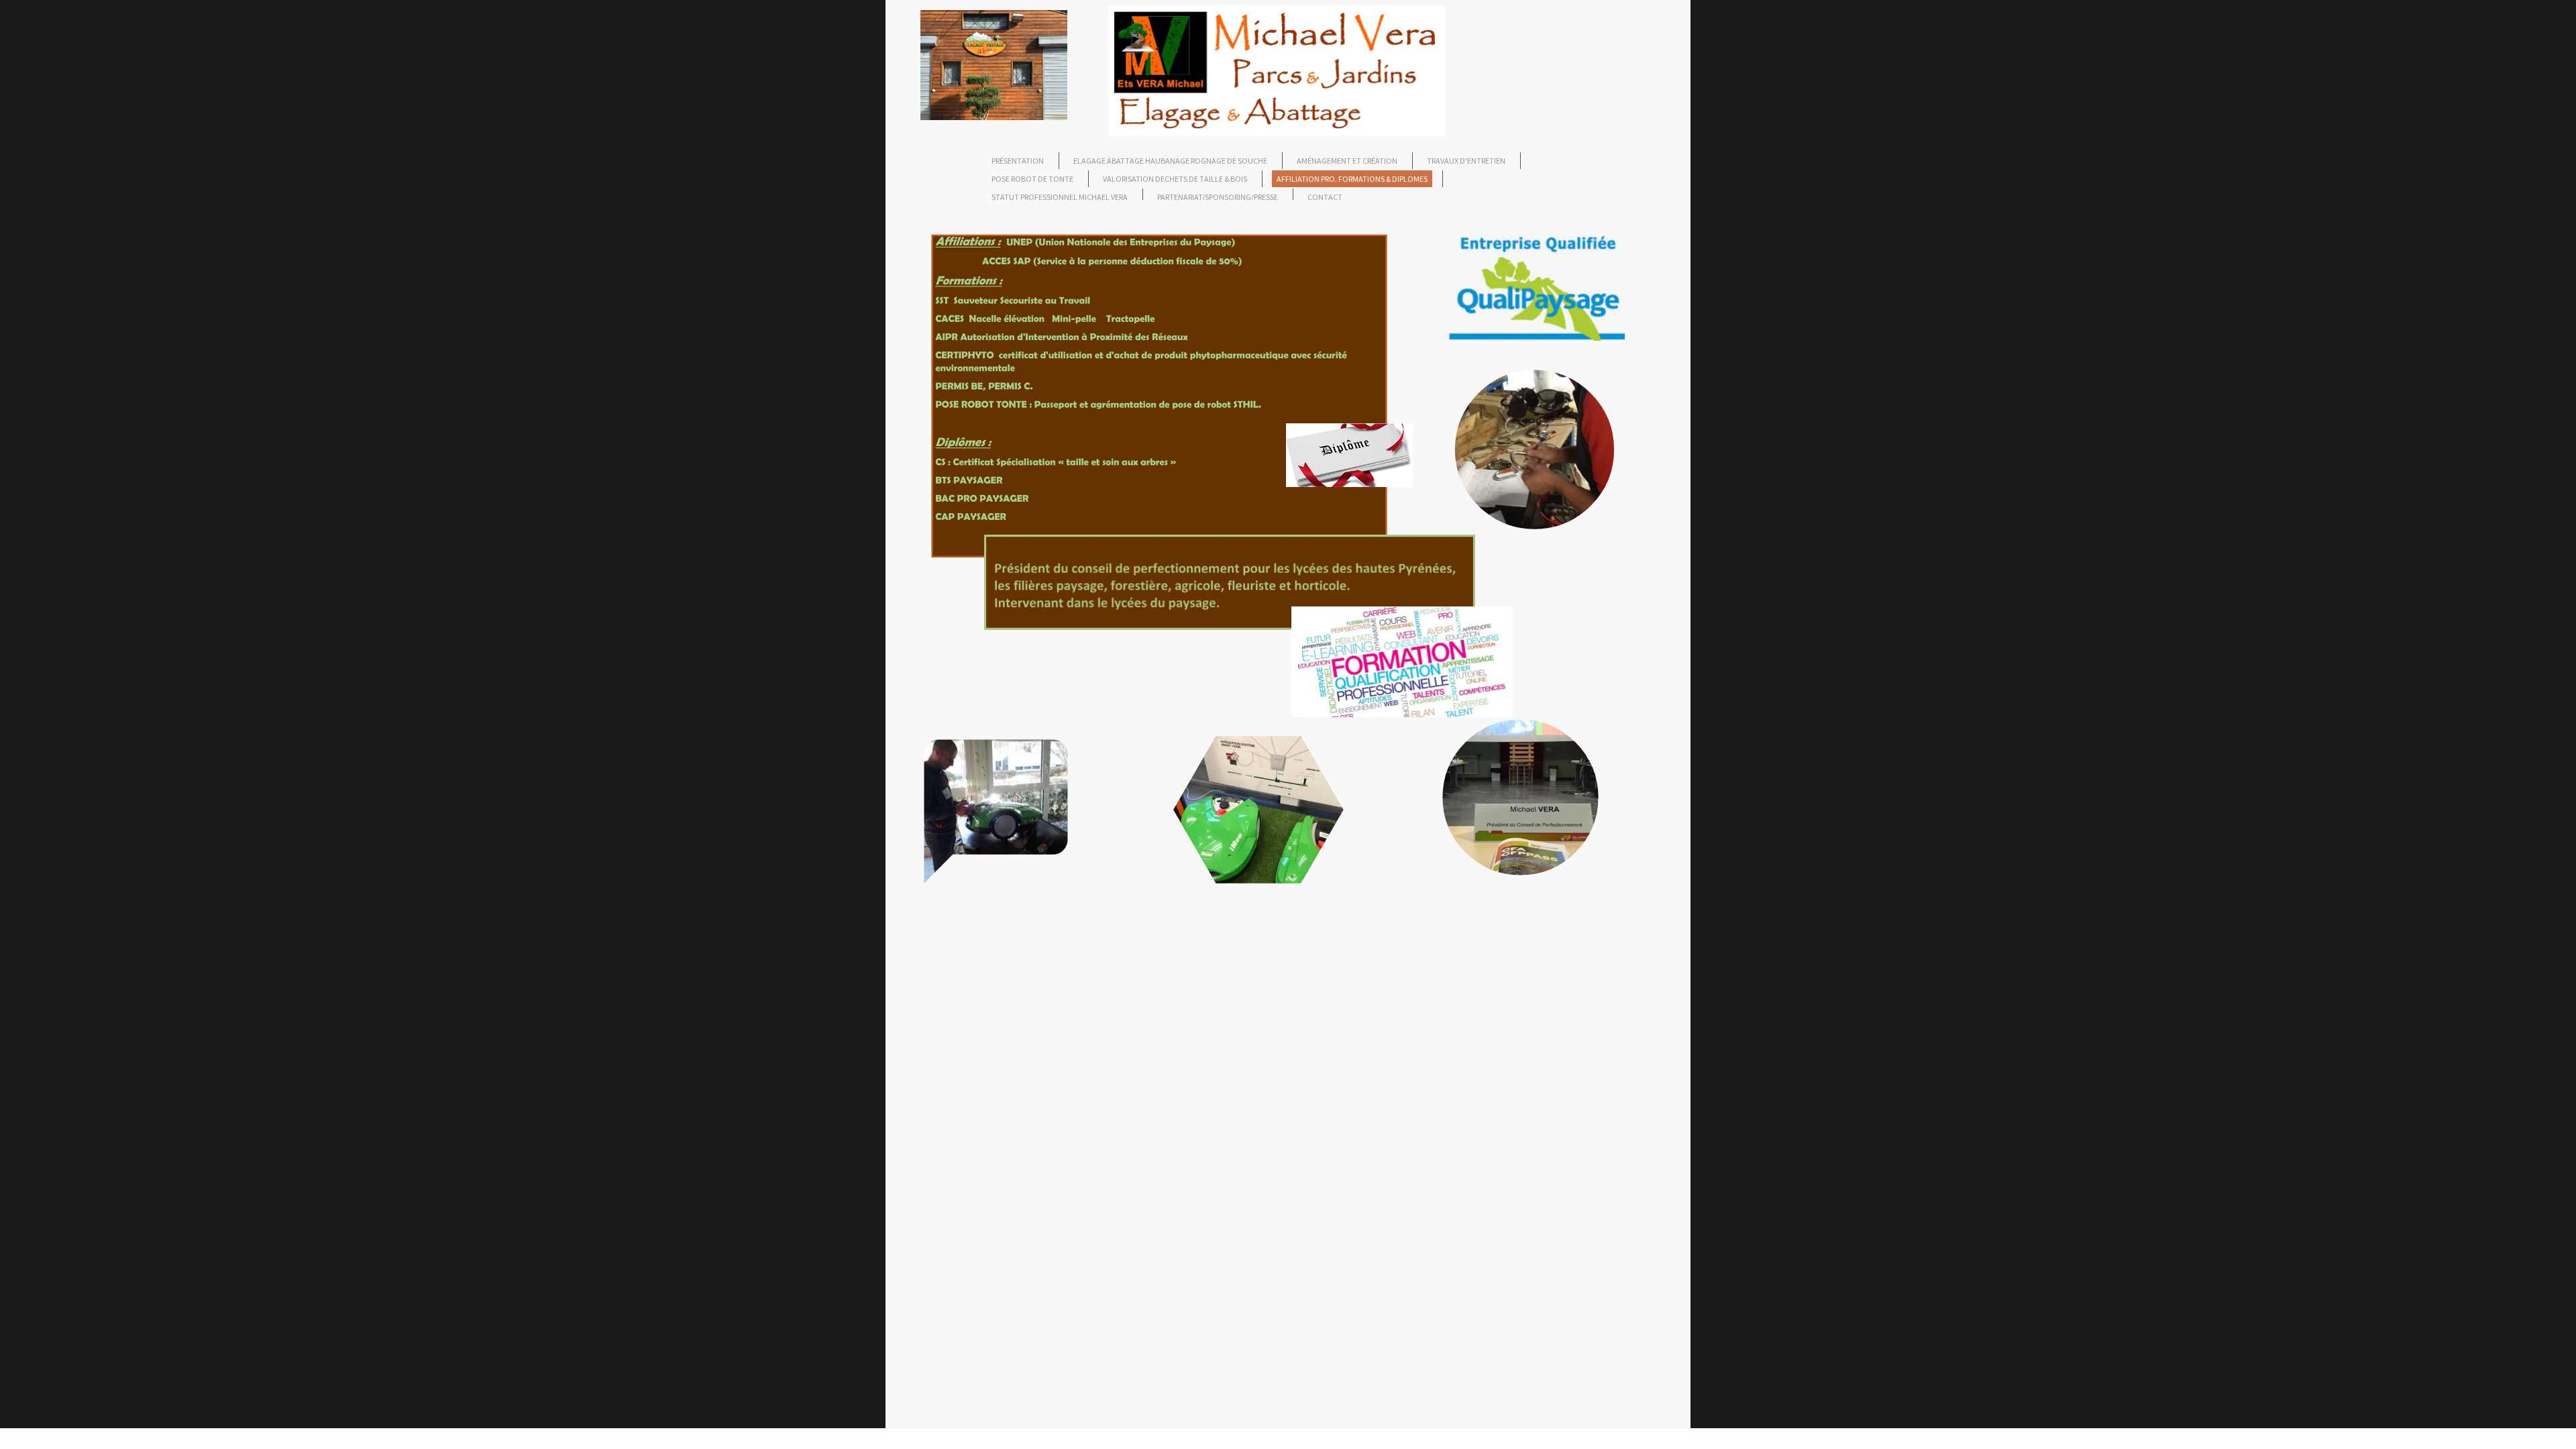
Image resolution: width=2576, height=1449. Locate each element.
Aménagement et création (1347, 161)
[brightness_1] (1535, 569)
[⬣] (1258, 936)
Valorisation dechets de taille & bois (1175, 179)
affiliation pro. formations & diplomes (1352, 179)
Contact (1325, 197)
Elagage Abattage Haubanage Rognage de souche (1170, 161)
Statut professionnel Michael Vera (1060, 197)
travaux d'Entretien (1466, 161)
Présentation (1018, 161)
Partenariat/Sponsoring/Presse (1218, 197)
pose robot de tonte (1032, 179)
